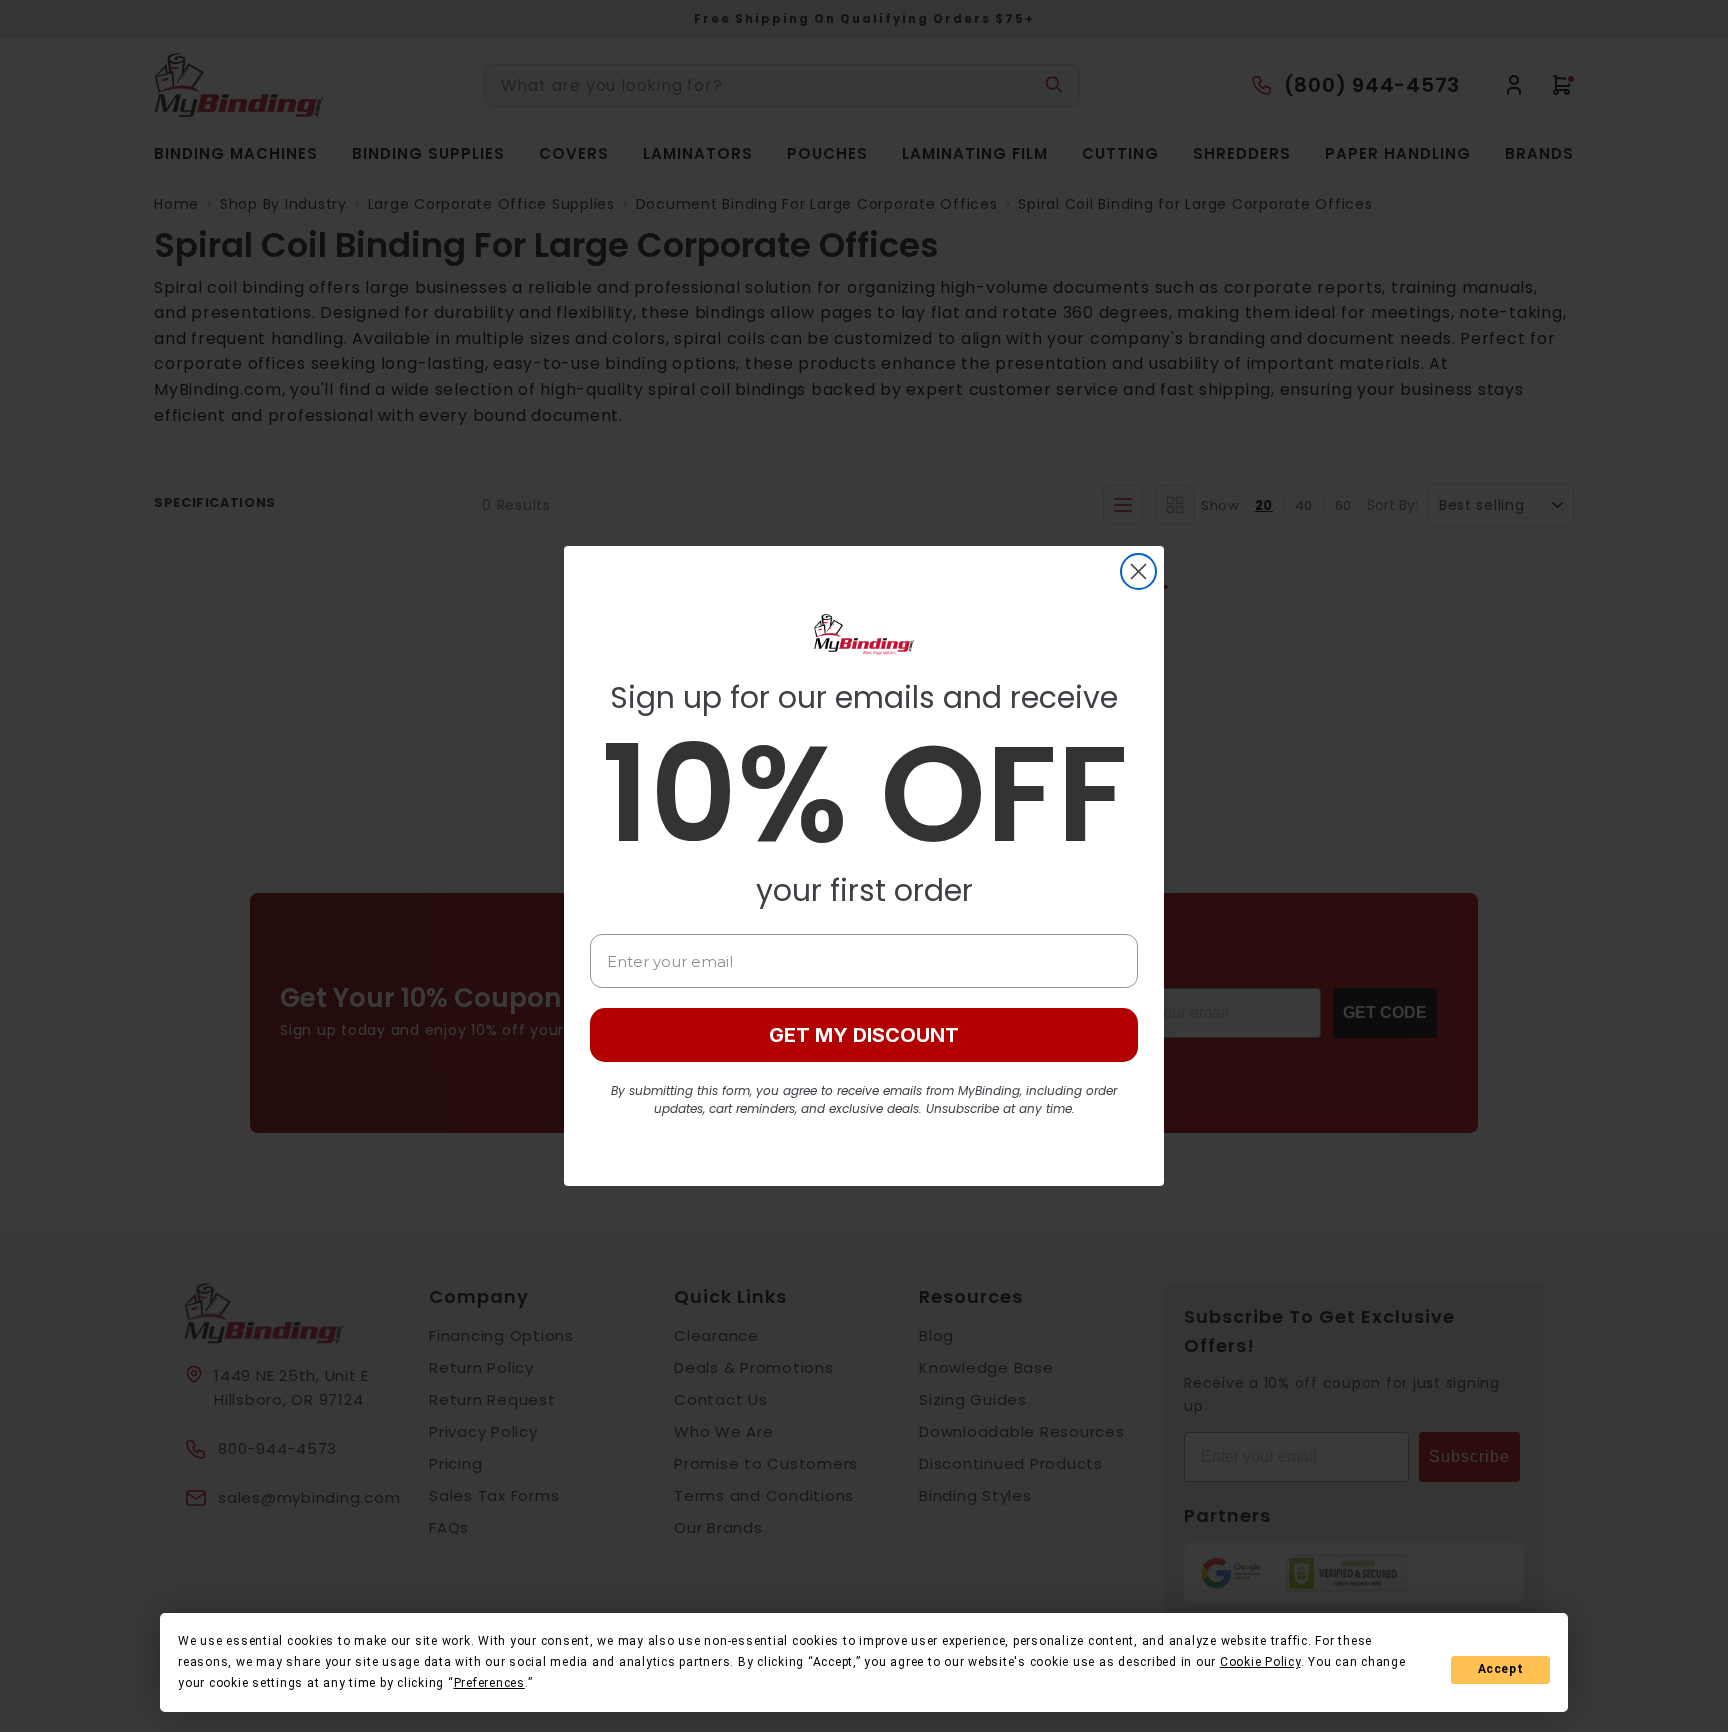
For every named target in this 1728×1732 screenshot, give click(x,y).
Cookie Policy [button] (1260, 1662)
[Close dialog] (1138, 571)
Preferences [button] (489, 1683)
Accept (1501, 1669)
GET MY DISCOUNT (864, 1035)
